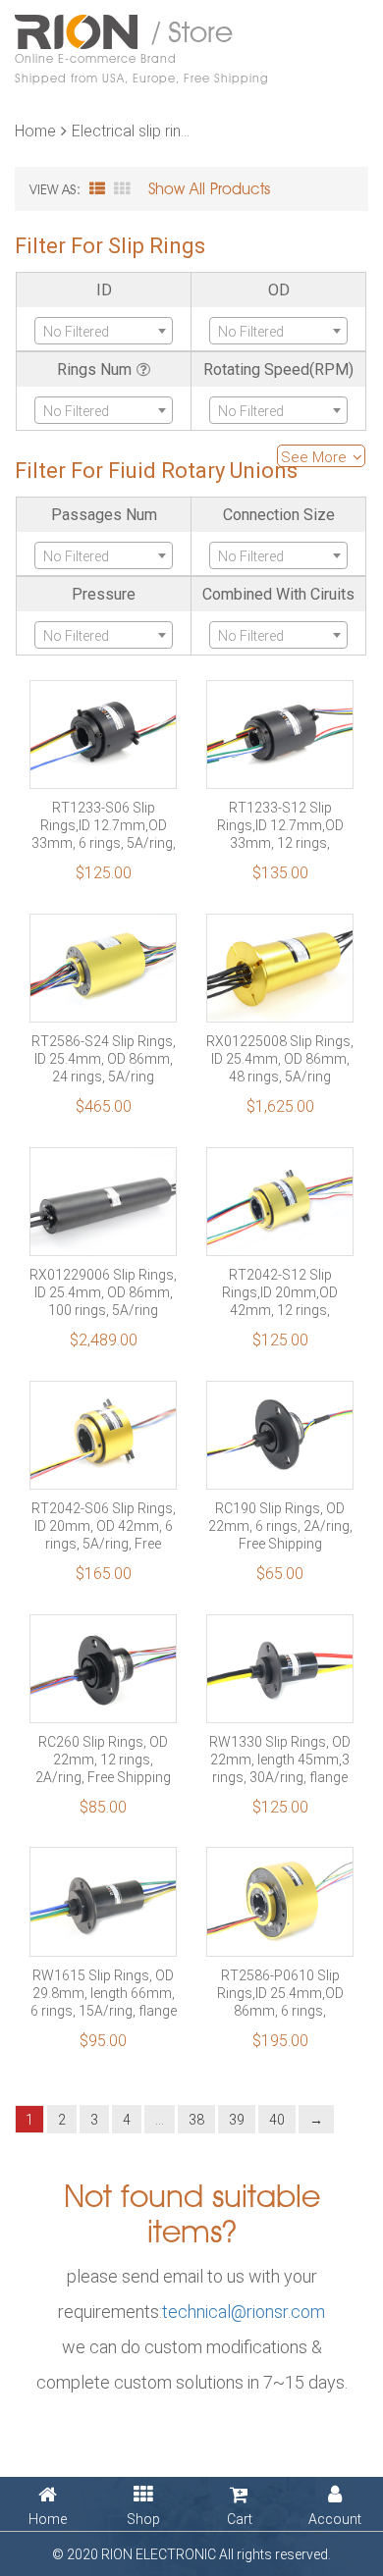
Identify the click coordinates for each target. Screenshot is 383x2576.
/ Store (142, 50)
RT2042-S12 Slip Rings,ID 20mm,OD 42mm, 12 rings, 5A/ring (280, 1292)
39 (237, 2119)
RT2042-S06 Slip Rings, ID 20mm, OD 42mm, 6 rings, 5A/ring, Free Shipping (104, 1526)
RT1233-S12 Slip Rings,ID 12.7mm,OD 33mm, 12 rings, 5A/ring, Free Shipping (280, 825)
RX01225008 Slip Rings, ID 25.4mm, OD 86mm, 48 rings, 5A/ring (280, 1059)
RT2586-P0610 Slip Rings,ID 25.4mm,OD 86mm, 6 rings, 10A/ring (280, 1993)
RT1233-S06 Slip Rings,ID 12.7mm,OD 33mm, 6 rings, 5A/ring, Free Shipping (104, 825)
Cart (240, 2519)
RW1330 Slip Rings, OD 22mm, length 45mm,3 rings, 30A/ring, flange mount (280, 1760)
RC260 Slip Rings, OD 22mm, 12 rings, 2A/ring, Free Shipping (103, 1760)
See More (316, 456)
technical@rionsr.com (244, 2311)
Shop (143, 2519)
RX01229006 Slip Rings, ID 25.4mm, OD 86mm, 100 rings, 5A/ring (103, 1292)
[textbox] (104, 332)
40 (277, 2119)
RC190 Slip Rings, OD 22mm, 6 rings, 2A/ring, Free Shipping (280, 1526)
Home (35, 130)
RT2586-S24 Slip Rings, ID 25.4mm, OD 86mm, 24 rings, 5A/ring (104, 1059)
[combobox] (104, 331)
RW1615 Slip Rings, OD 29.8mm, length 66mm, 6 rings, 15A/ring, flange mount (104, 1993)
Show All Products (209, 189)
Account (335, 2519)
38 (196, 2119)
